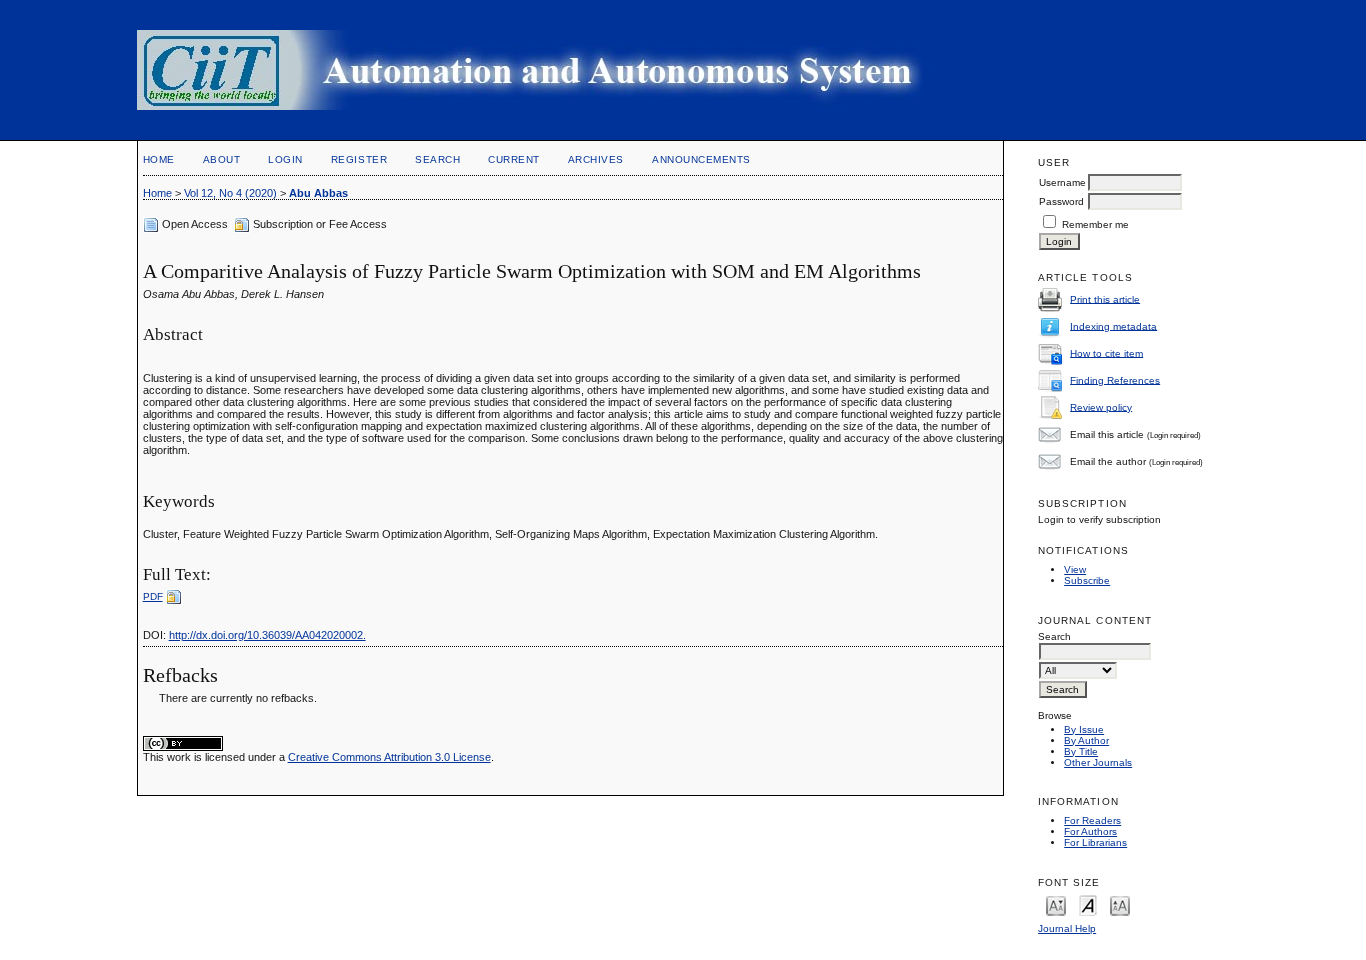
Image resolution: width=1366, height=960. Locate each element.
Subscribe (1087, 580)
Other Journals (1098, 762)
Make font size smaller (1056, 904)
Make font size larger (1120, 904)
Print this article (1105, 298)
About (222, 159)
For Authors (1090, 831)
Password (1061, 201)
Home (159, 159)
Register (359, 159)
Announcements (701, 159)
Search (437, 159)
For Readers (1092, 820)
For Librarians (1095, 842)
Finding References (1115, 379)
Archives (596, 159)
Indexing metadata (1113, 325)
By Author (1086, 740)
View (1075, 569)
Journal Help (1067, 928)
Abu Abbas (318, 193)
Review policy (1101, 406)
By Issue (1084, 729)
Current (514, 159)
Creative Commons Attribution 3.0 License (389, 757)
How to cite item (1106, 352)
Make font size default (1088, 904)
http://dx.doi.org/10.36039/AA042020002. (267, 635)
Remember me (1095, 224)
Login (285, 159)
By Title (1081, 751)
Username (1062, 182)
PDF (153, 596)
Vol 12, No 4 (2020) (230, 193)
